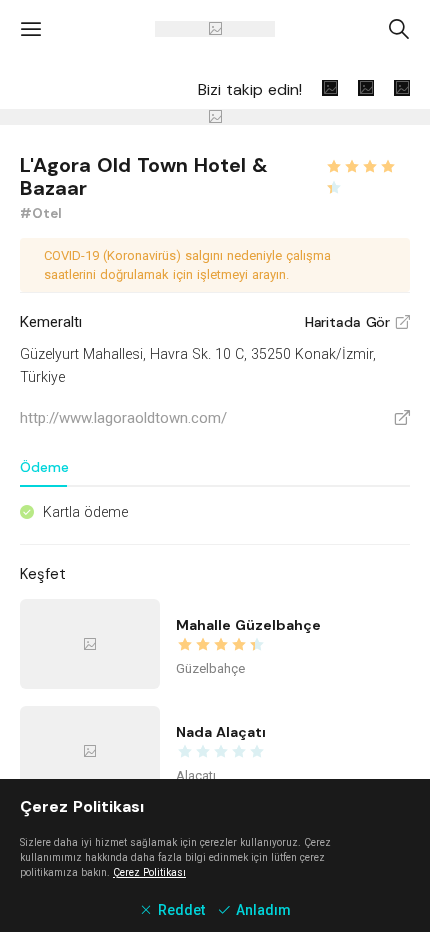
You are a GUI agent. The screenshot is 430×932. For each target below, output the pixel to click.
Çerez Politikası (149, 872)
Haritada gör (357, 322)
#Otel (41, 213)
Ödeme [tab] (44, 467)
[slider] (367, 164)
